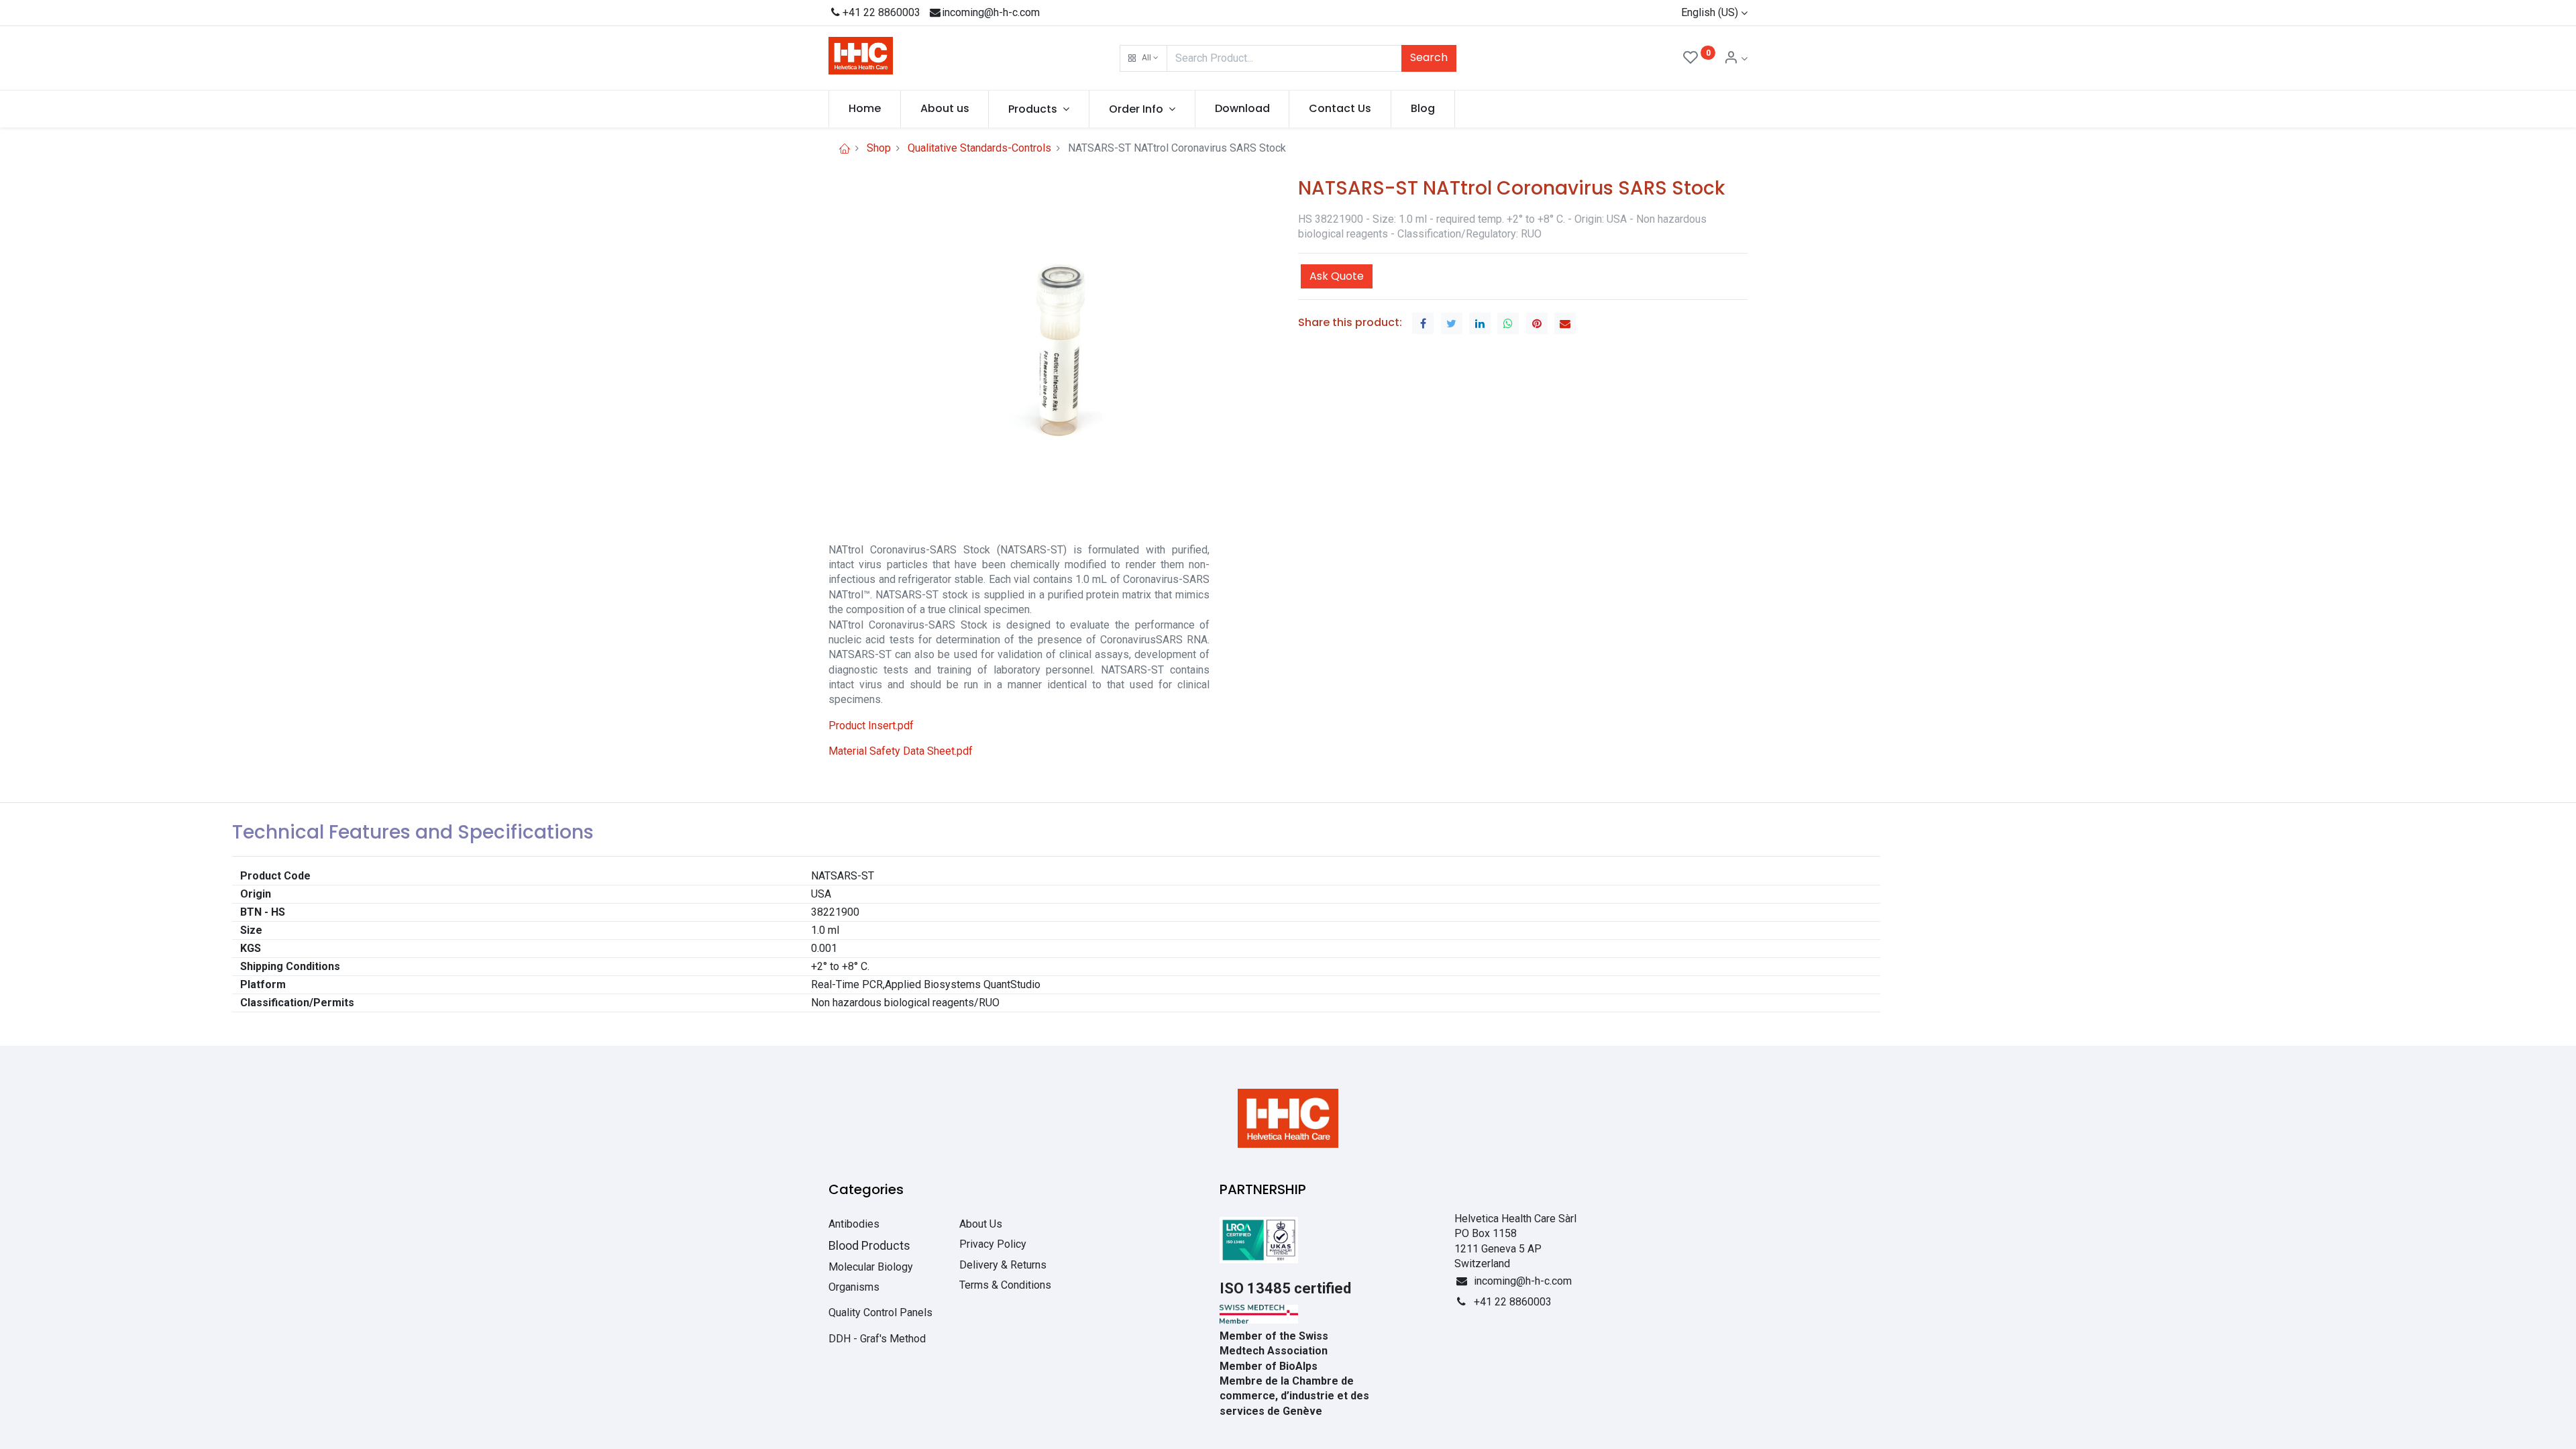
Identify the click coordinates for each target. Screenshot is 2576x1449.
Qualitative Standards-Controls (979, 148)
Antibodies (854, 1224)
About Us (981, 1224)
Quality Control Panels (880, 1312)
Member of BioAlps (1269, 1366)
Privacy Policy (993, 1244)
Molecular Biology (871, 1267)
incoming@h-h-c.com (991, 12)
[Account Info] (1735, 59)
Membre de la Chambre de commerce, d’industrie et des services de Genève (1294, 1396)
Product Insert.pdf (871, 726)
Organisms (854, 1287)
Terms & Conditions (1005, 1285)
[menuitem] (865, 109)
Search (1429, 57)
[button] (1143, 58)
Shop (879, 148)
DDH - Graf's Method (877, 1339)
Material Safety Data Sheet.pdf (901, 751)
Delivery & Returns (1003, 1265)
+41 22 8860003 (881, 12)
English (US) (1710, 12)
